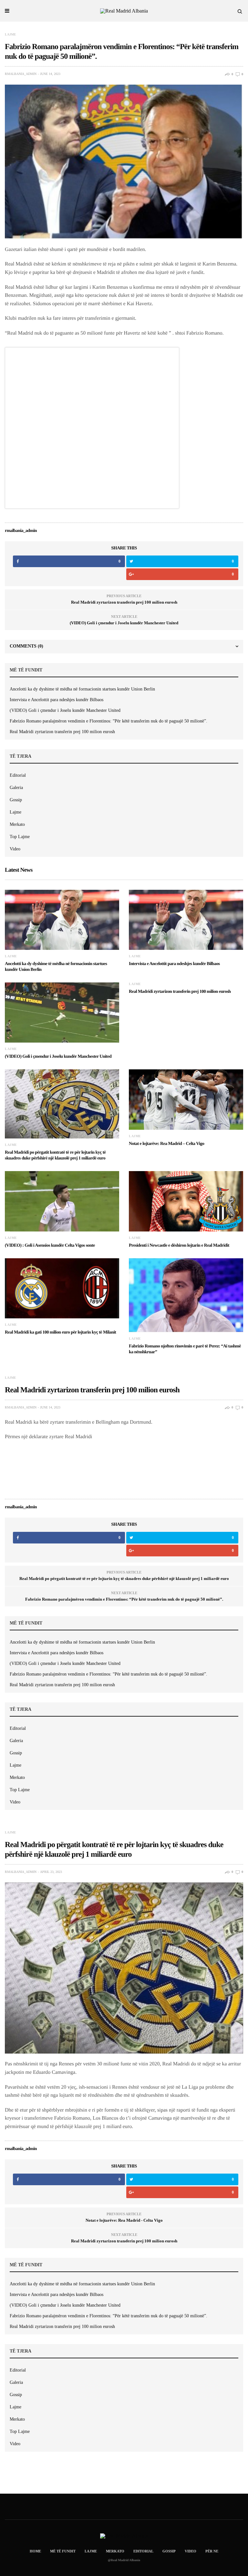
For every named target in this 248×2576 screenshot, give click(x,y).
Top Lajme (20, 837)
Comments (26, 646)
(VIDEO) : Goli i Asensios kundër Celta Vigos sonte (50, 1246)
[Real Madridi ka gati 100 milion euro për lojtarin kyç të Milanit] (62, 1288)
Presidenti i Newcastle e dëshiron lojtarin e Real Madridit (179, 1246)
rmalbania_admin (21, 74)
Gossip (16, 800)
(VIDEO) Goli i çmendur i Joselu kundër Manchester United (124, 623)
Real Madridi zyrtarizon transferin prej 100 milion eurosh (124, 602)
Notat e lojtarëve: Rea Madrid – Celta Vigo (166, 1144)
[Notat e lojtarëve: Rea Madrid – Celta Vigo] (186, 1099)
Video (15, 849)
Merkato (17, 824)
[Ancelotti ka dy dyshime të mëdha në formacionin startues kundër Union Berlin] (62, 920)
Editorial (18, 775)
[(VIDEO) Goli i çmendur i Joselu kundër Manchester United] (62, 1013)
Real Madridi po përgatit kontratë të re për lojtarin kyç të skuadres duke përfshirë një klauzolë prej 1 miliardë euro (124, 1579)
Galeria (16, 788)
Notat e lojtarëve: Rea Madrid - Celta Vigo (124, 2220)
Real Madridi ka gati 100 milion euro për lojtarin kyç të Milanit (60, 1332)
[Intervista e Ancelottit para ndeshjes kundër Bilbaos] (186, 920)
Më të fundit (63, 2551)
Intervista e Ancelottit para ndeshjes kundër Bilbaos (57, 700)
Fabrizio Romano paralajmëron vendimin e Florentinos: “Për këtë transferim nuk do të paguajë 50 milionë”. (108, 721)
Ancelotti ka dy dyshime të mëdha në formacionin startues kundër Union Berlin (82, 689)
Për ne (212, 2551)
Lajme (10, 35)
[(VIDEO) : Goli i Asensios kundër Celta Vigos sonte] (62, 1201)
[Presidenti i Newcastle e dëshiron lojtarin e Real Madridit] (186, 1201)
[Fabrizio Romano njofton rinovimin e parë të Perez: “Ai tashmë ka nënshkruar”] (186, 1295)
